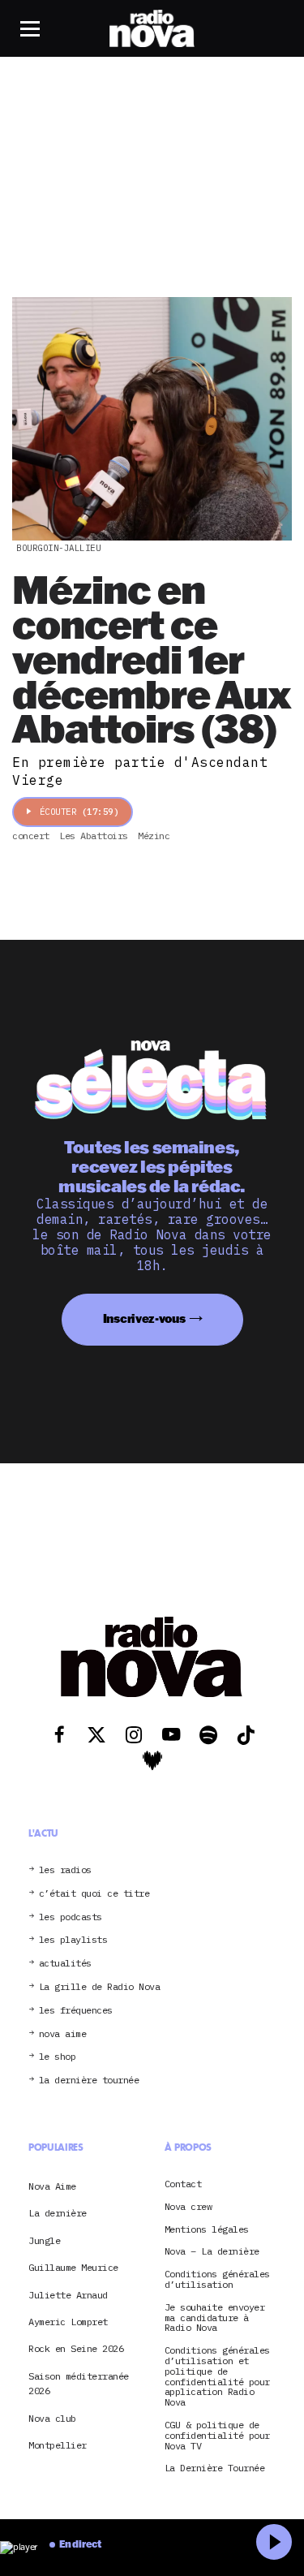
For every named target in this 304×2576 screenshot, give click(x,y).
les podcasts (71, 1917)
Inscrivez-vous (144, 1318)
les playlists (73, 1940)
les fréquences (76, 2011)
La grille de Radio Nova (100, 1987)
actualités (65, 1964)
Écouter (79, 812)
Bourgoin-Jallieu (58, 548)
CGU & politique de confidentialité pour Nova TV (217, 2436)
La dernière (58, 2213)
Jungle (44, 2240)
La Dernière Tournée (215, 2468)
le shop (58, 2057)
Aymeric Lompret (68, 2322)
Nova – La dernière (212, 2252)
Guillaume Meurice (73, 2267)
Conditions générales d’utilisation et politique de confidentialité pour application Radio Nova (217, 2377)
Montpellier (58, 2445)
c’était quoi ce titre (94, 1894)
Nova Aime (52, 2186)
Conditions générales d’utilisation (217, 2280)
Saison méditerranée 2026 (79, 2383)
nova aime (63, 2034)
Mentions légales (207, 2230)
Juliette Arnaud (68, 2295)
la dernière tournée (89, 2081)
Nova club (52, 2418)
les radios (65, 1870)
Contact (183, 2184)
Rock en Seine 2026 (76, 2348)
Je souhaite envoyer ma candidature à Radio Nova (215, 2318)
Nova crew (188, 2207)
